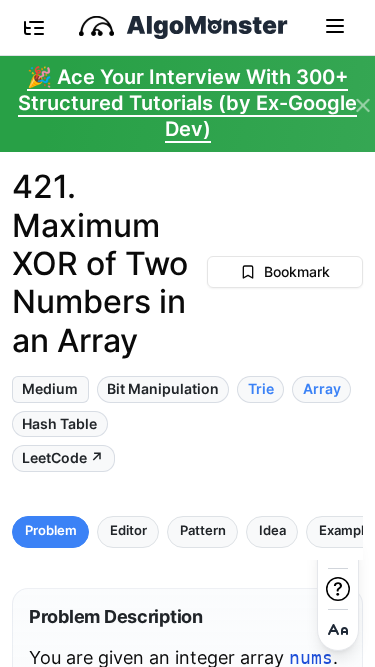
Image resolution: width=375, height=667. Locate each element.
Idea (272, 530)
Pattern (203, 530)
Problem (51, 530)
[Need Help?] (338, 589)
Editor (128, 530)
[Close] (363, 106)
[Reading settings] (338, 630)
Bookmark (297, 271)
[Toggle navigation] (335, 25)
